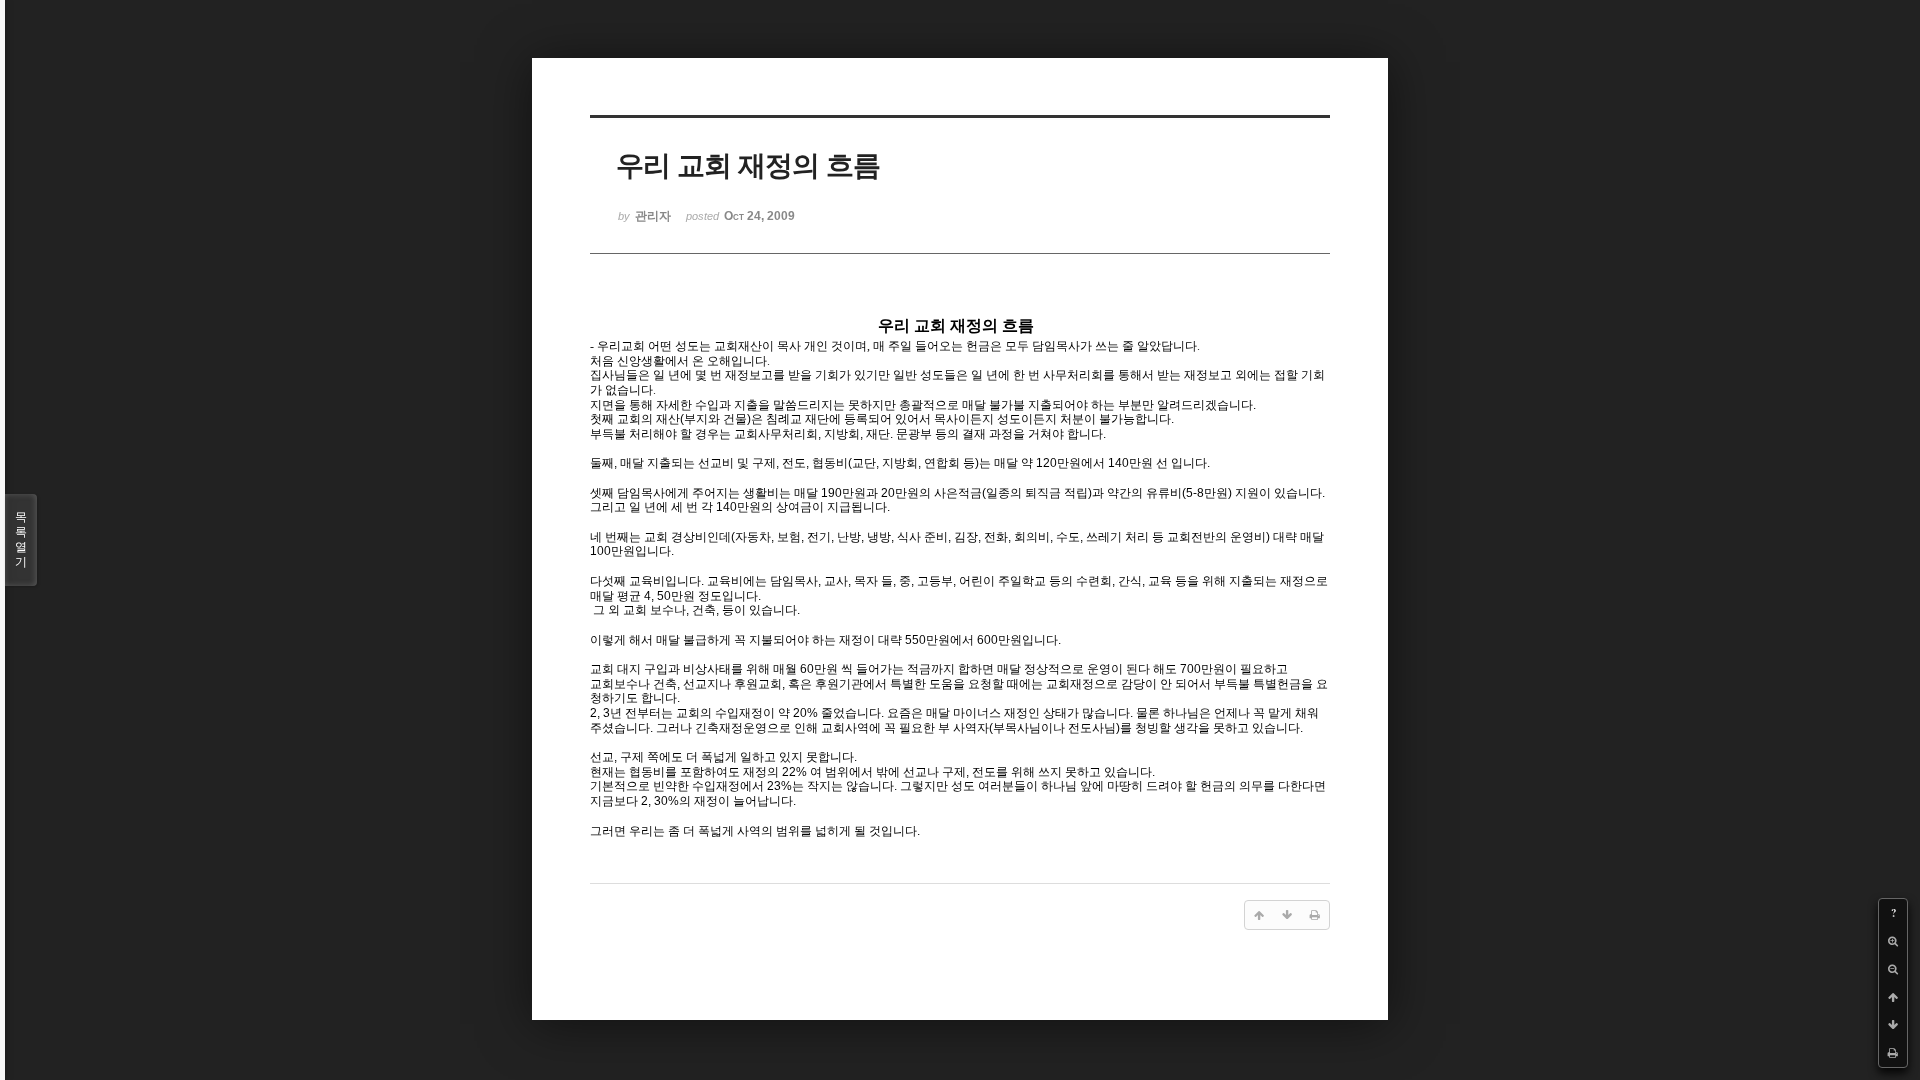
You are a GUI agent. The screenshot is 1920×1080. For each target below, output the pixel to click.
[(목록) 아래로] (1893, 1025)
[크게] (1893, 941)
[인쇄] (1893, 1053)
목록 (21, 539)
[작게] (1893, 969)
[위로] (1893, 997)
